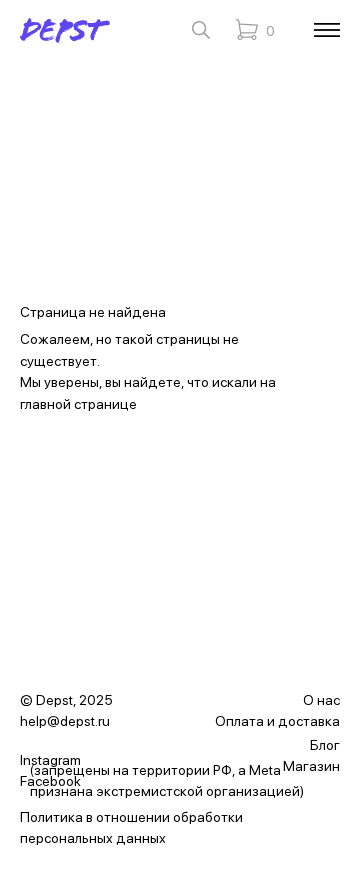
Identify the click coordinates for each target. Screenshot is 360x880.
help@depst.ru (65, 721)
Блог (325, 745)
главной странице (78, 404)
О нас (321, 700)
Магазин (311, 766)
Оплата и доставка (277, 721)
